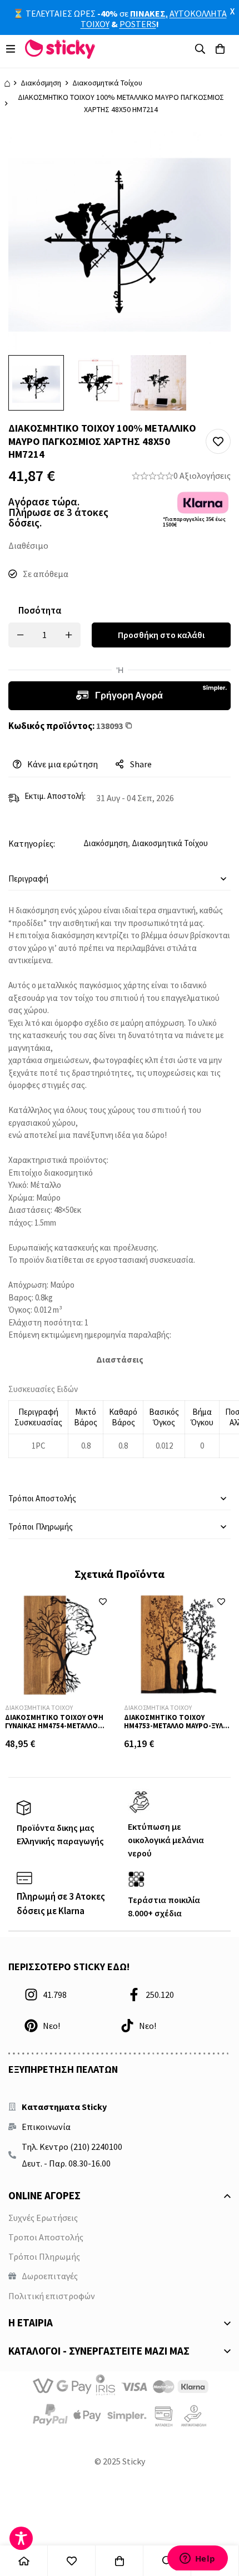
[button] (218, 441)
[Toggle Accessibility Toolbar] (21, 2538)
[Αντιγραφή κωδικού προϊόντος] (135, 726)
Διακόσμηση (41, 83)
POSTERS (138, 24)
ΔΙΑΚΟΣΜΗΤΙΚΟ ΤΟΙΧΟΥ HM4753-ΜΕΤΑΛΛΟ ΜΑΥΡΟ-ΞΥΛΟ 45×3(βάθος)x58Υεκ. (176, 1726)
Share (141, 764)
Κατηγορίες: (32, 843)
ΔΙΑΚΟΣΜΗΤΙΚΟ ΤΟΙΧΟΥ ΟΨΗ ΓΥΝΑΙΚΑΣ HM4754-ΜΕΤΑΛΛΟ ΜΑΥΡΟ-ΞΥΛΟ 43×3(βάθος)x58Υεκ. (54, 1730)
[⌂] (24, 2561)
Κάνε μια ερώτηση (63, 764)
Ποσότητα (40, 610)
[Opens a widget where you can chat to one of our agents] (197, 2558)
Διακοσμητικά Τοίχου (107, 83)
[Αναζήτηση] (200, 49)
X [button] (232, 11)
